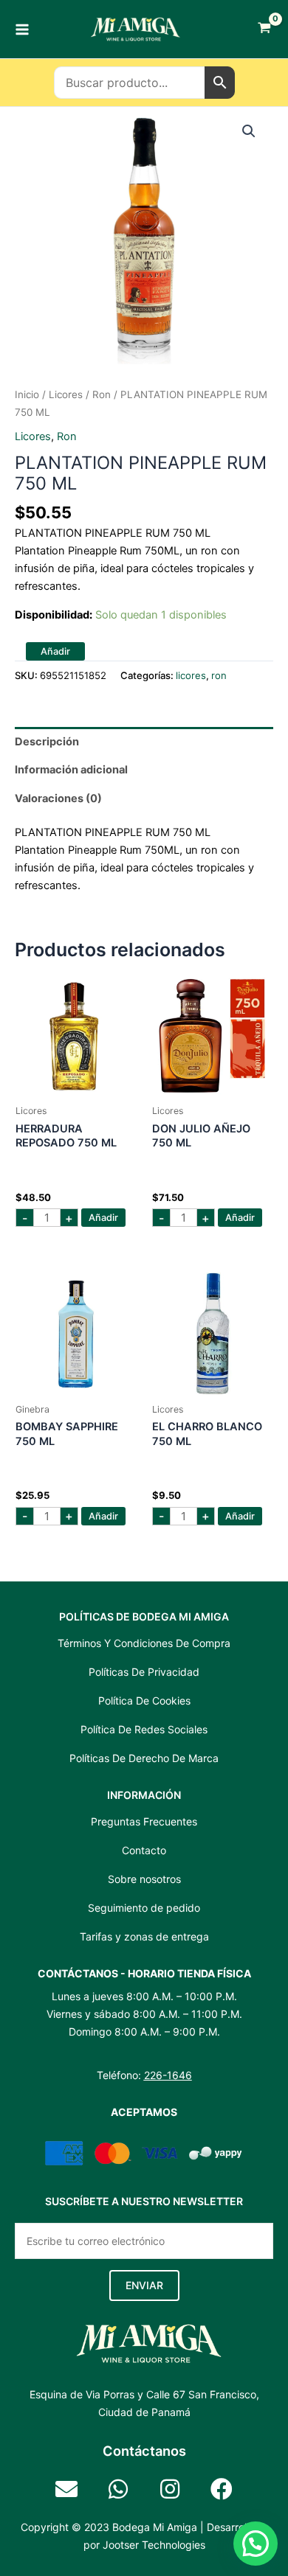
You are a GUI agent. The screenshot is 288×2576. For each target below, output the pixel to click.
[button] (249, 131)
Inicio (27, 394)
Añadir (55, 651)
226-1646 (168, 2075)
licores (66, 394)
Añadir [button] (103, 1218)
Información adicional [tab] (71, 770)
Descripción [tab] (47, 742)
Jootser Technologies (154, 2545)
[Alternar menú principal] (22, 29)
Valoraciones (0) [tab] (58, 798)
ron (102, 394)
